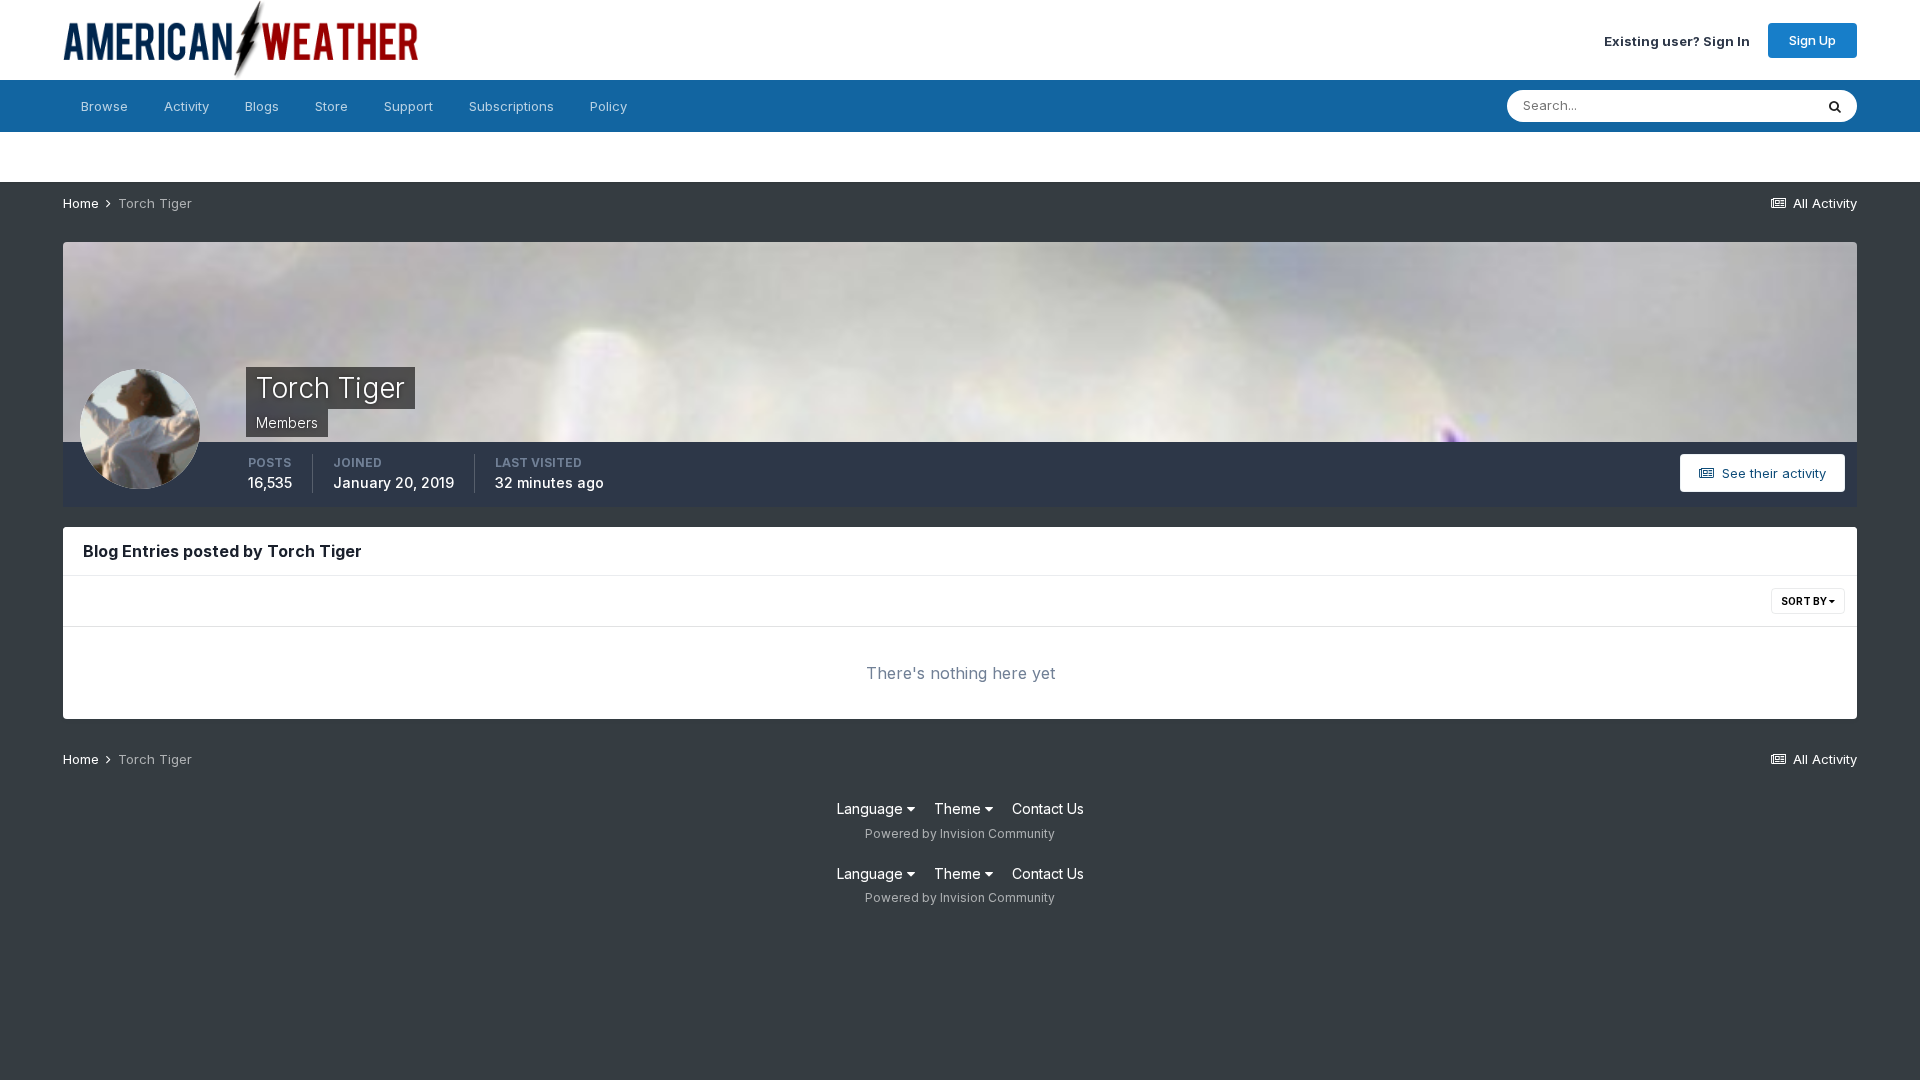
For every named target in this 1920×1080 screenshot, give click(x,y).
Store (331, 106)
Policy (608, 106)
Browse (104, 106)
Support (408, 106)
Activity (186, 106)
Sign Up (1812, 40)
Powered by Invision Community (960, 833)
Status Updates (1740, 105)
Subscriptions (511, 106)
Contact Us (1048, 808)
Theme (959, 808)
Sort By (1805, 601)
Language (872, 808)
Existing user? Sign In (1677, 40)
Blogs (262, 106)
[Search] (1835, 106)
